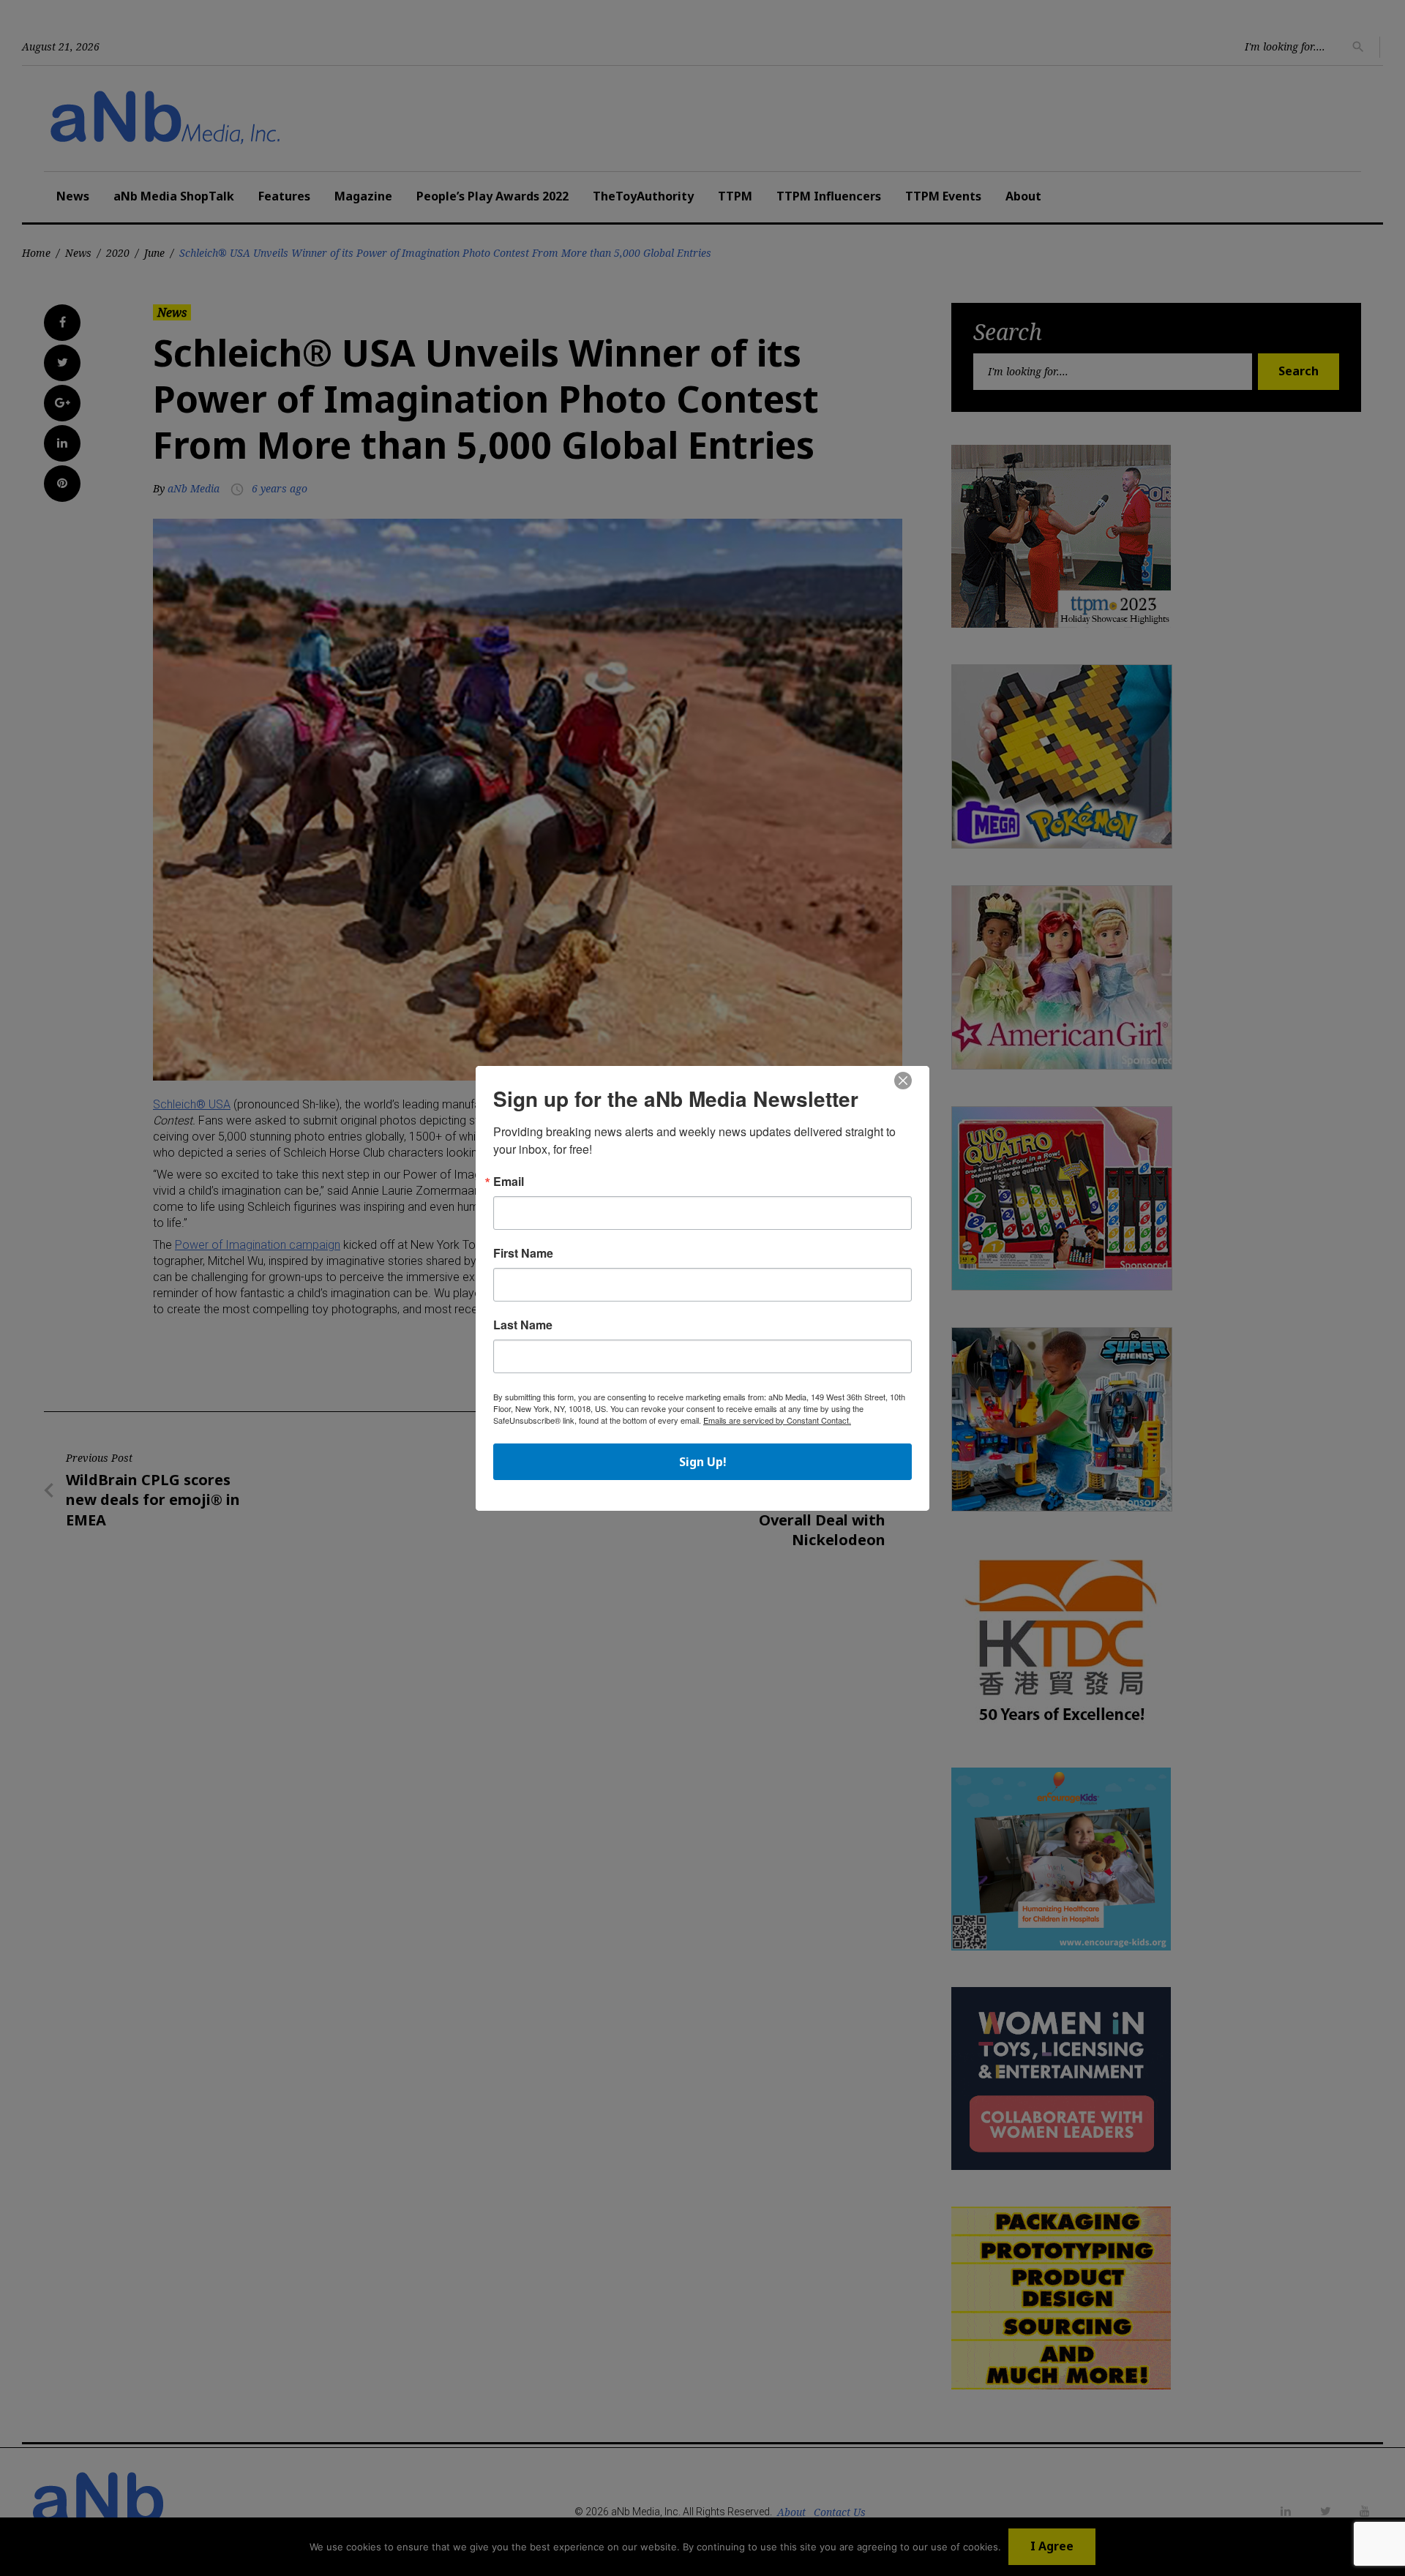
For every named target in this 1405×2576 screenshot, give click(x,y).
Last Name (523, 1325)
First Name (523, 1253)
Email (509, 1182)
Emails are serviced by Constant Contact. (777, 1420)
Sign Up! (703, 1462)
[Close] (903, 1081)
